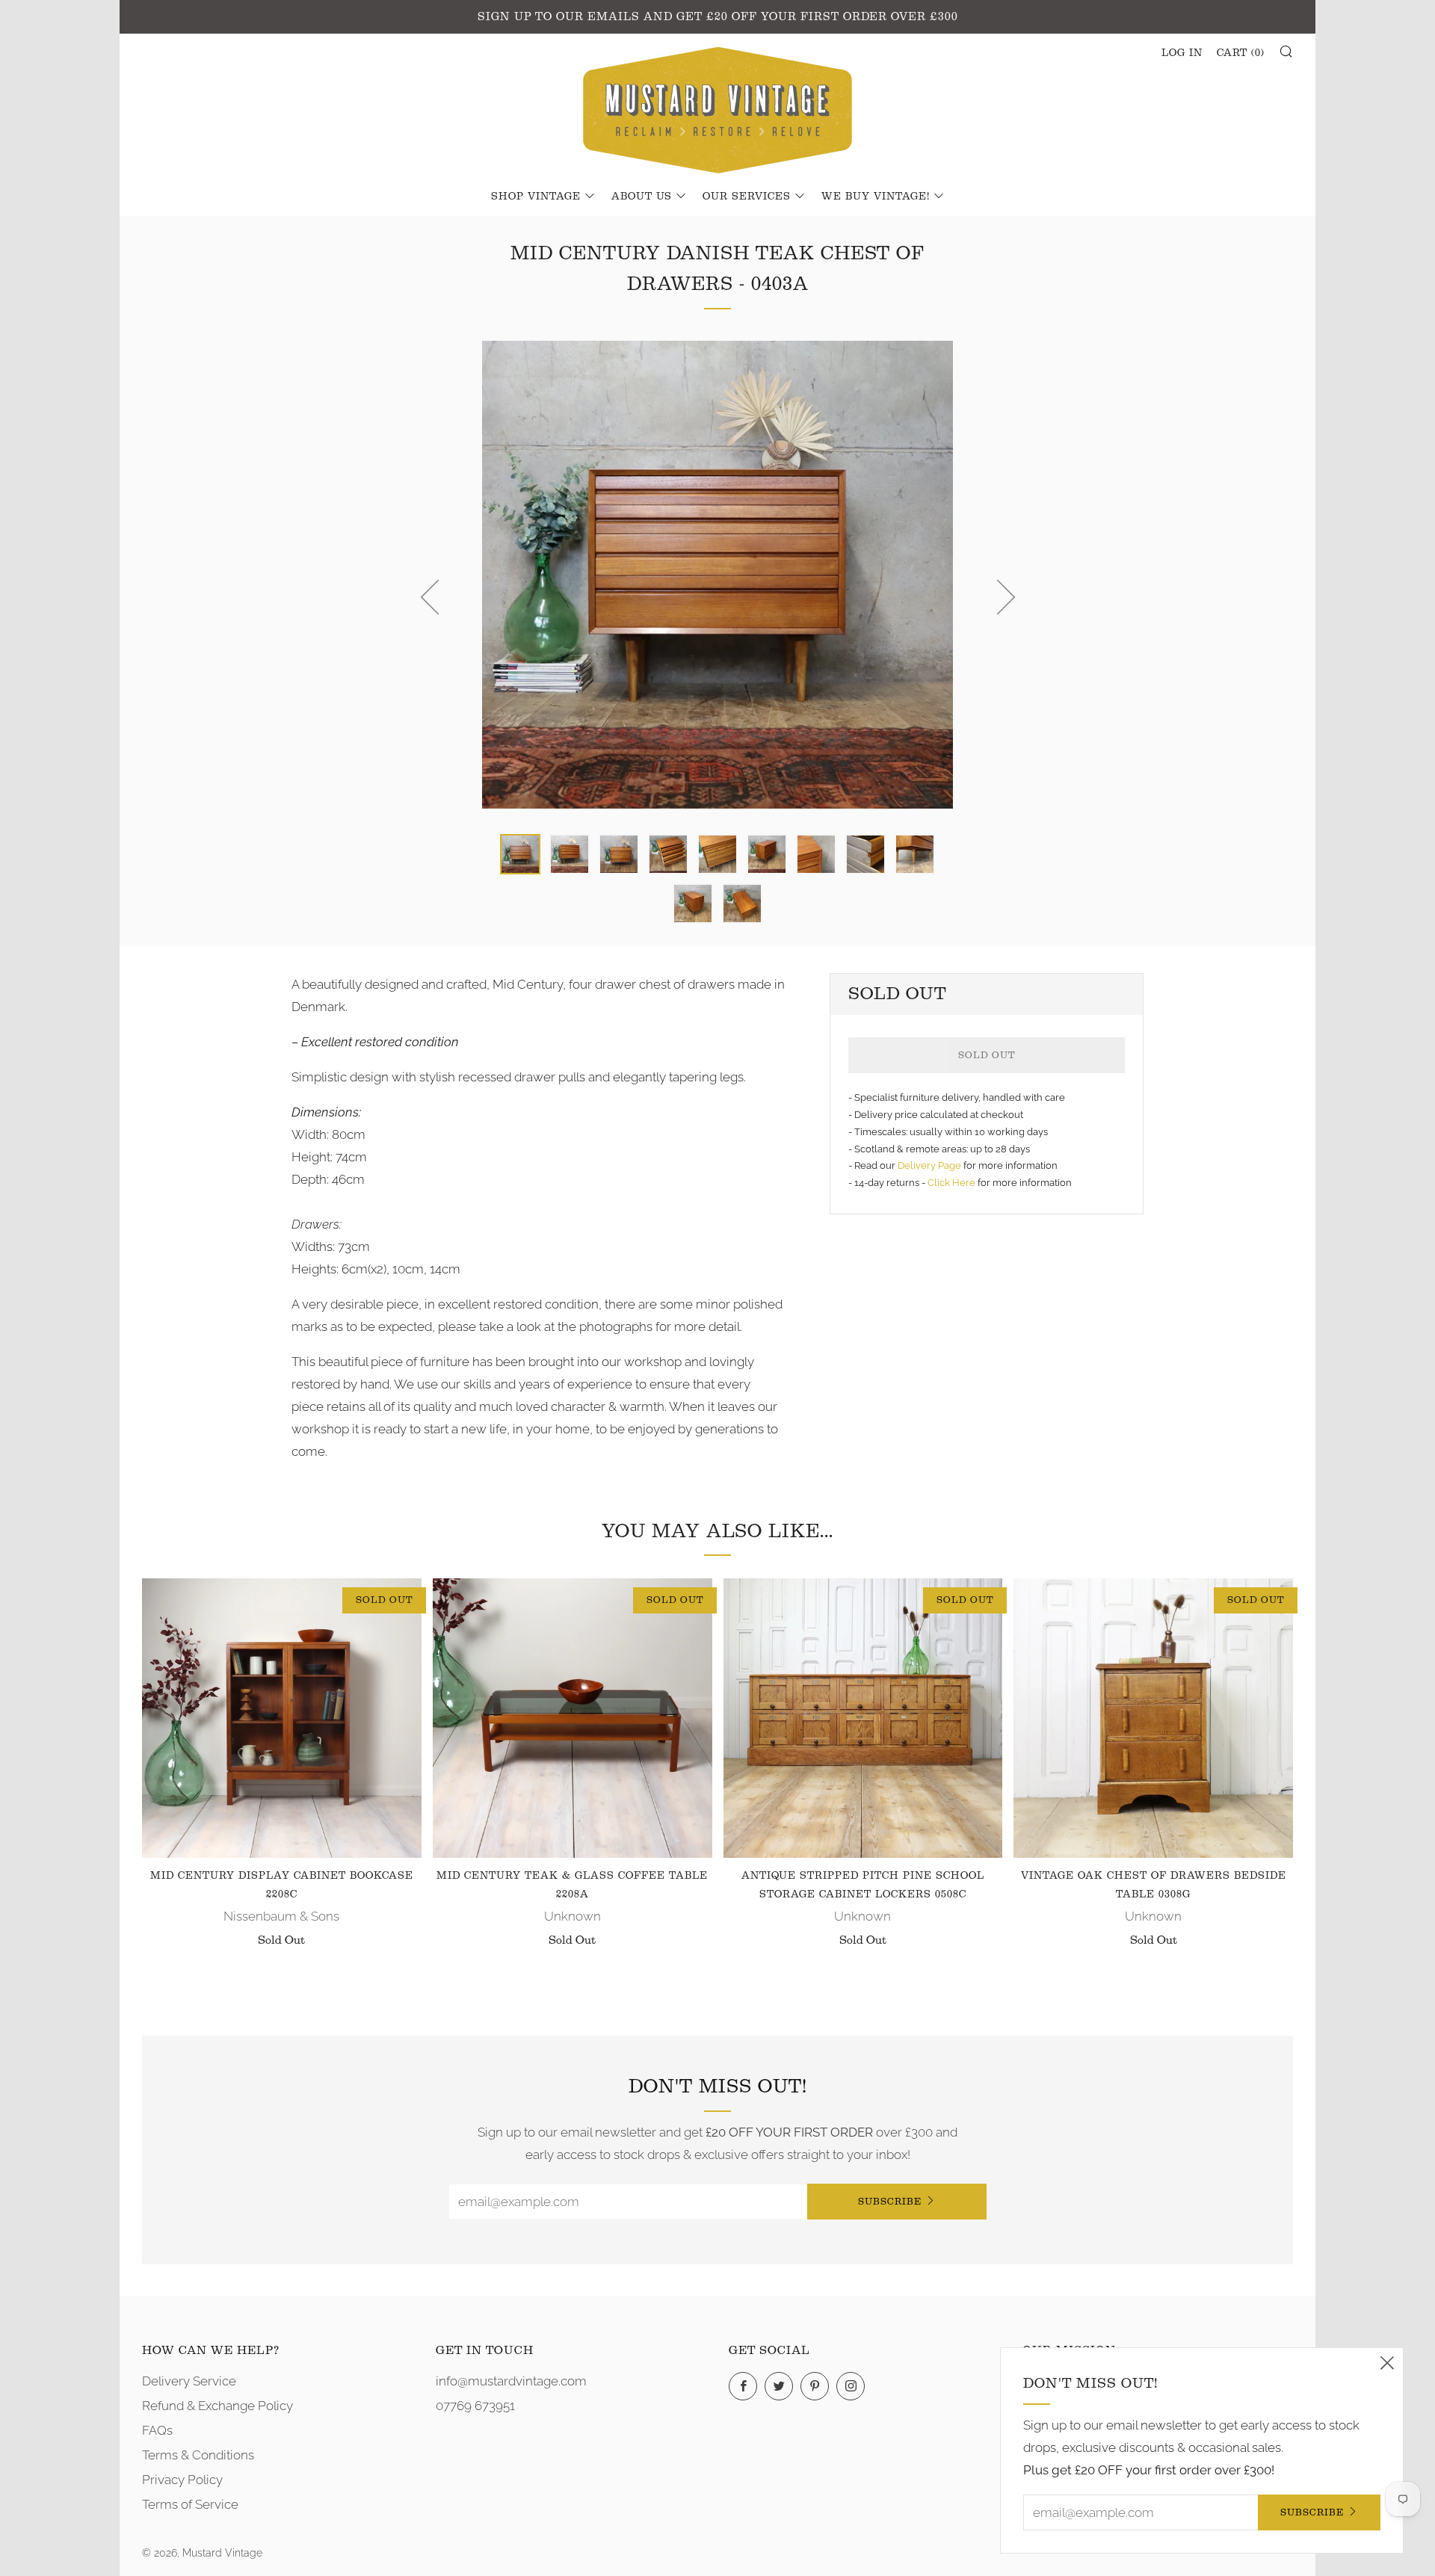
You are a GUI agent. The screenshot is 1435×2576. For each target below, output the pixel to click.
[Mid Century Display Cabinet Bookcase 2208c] (282, 1718)
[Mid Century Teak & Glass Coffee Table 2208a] (573, 1718)
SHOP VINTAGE (536, 197)
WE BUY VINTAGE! (876, 197)
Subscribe (890, 2201)
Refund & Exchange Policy (217, 2406)
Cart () (1241, 53)
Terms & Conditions (198, 2455)
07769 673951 (475, 2406)
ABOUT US (642, 197)
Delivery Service (189, 2381)
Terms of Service (190, 2504)
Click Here (953, 1183)
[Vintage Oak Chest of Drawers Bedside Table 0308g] (1153, 1718)
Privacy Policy (182, 2480)
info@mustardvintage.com (511, 2381)
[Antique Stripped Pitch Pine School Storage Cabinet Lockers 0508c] (863, 1718)
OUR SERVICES (747, 197)
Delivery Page (929, 1165)
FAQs (157, 2430)
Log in (1182, 53)
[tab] (520, 854)
